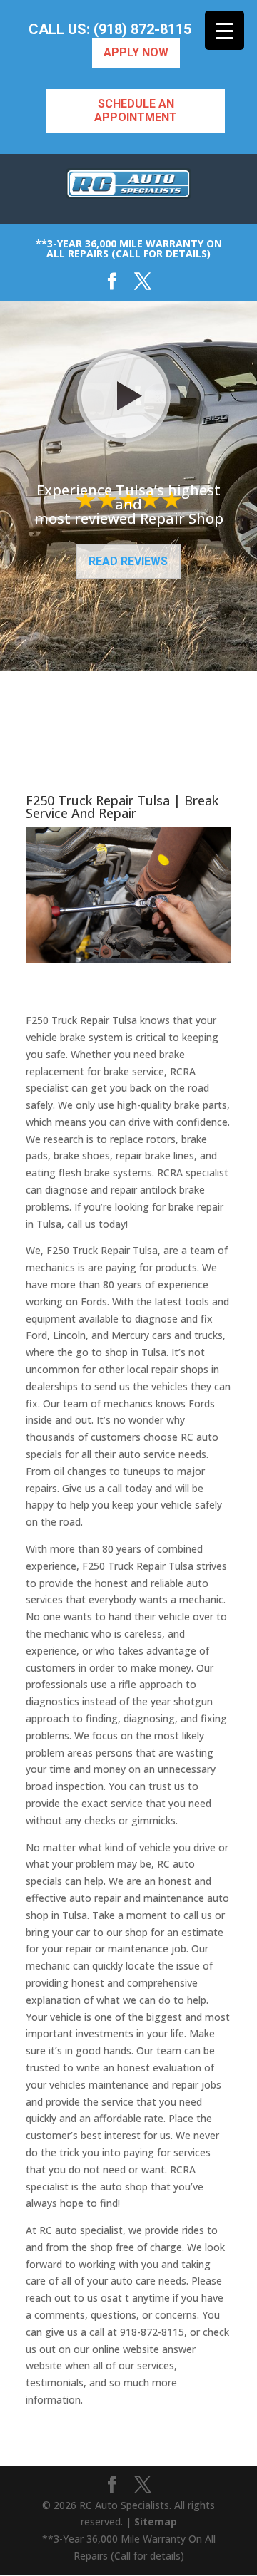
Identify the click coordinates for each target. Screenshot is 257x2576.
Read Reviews (128, 561)
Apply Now (136, 52)
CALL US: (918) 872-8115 (110, 30)
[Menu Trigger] (225, 30)
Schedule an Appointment (136, 110)
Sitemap (156, 2521)
